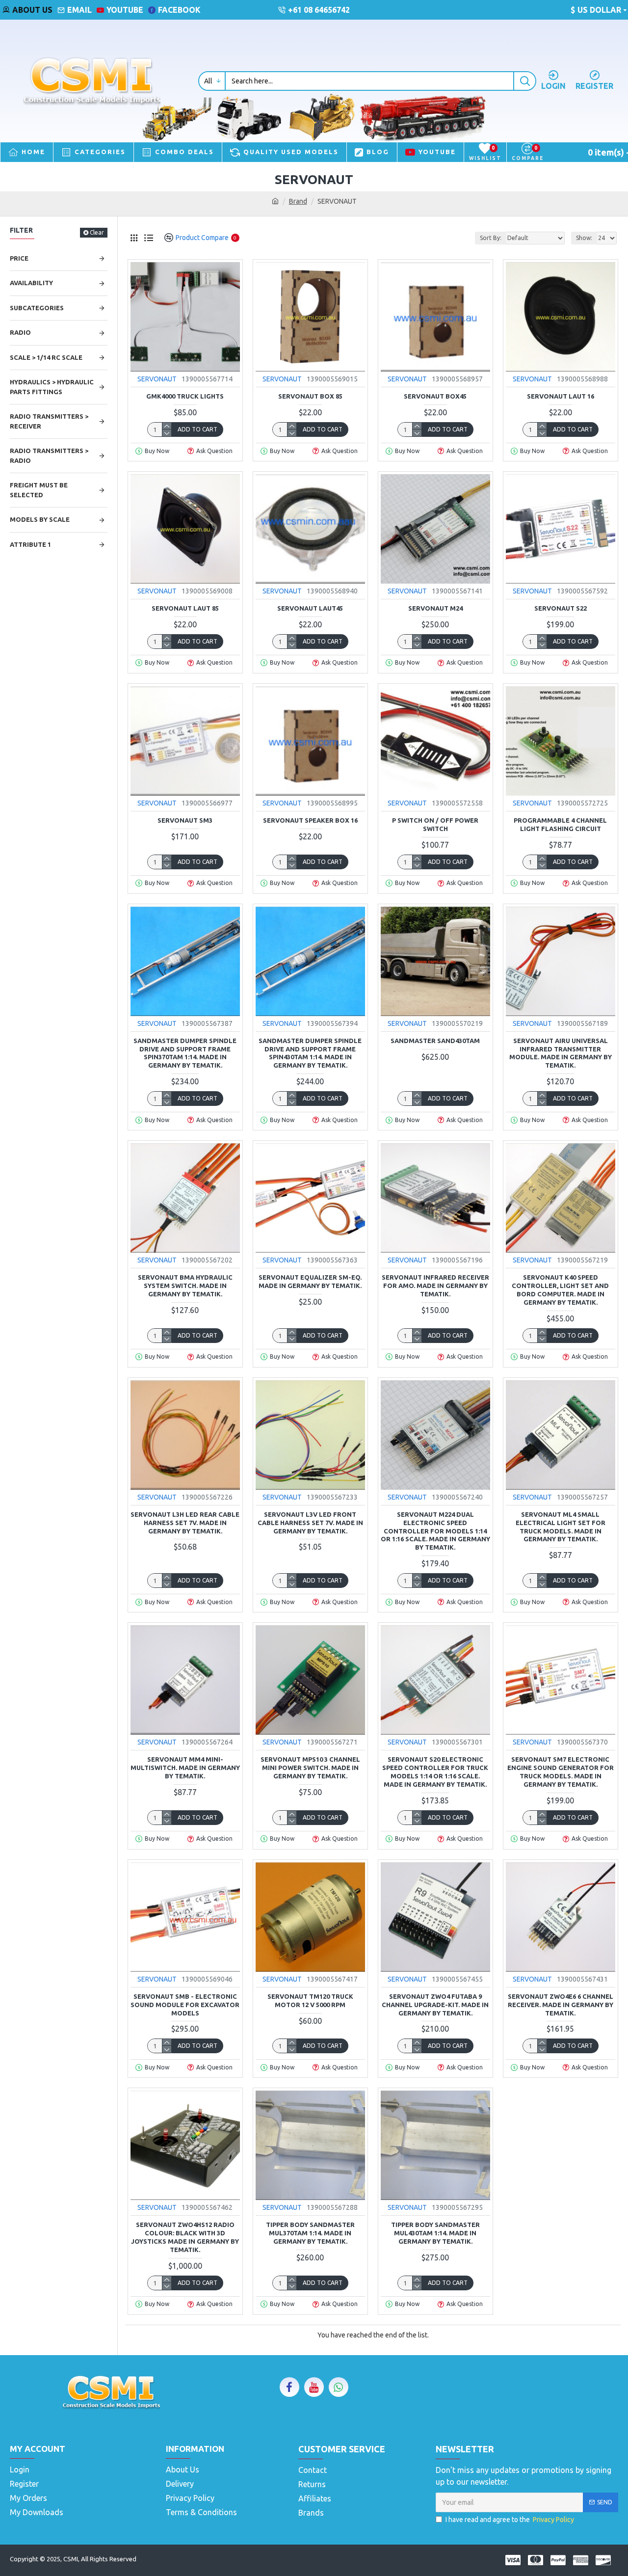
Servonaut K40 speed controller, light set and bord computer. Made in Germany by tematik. (560, 1290)
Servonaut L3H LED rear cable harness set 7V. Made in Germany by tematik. (185, 1523)
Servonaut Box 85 (310, 396)
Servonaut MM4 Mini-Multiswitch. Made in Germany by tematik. (185, 1768)
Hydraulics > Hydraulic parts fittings (52, 387)
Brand (298, 201)
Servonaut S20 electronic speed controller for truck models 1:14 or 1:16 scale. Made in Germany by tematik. (435, 1772)
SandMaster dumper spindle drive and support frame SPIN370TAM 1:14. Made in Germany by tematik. (185, 1053)
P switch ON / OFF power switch (435, 824)
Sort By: (491, 238)
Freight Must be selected (39, 490)
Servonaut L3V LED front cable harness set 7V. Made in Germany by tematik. (310, 1523)
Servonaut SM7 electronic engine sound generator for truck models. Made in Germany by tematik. (561, 1772)
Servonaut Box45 (435, 396)
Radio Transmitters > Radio (49, 456)
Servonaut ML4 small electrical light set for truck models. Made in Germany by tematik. (561, 1527)
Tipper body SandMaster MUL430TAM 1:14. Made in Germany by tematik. (435, 2233)
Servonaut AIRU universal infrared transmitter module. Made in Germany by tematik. (561, 1053)
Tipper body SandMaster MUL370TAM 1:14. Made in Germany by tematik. (310, 2233)
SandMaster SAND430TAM (435, 1041)
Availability (31, 283)
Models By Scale (40, 519)
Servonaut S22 (561, 608)
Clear (97, 232)
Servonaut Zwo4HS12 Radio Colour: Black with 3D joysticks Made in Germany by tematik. (185, 2237)
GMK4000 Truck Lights (185, 396)
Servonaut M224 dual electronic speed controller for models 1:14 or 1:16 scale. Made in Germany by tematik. (435, 1531)
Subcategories (37, 308)
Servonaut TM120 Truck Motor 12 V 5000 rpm (310, 2000)
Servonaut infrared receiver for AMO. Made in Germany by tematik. (435, 1286)
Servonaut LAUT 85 (185, 608)
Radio (20, 332)
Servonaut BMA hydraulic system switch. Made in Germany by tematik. (185, 1286)
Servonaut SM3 (185, 820)
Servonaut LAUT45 (310, 608)
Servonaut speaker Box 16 (310, 820)
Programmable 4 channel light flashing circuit (560, 824)
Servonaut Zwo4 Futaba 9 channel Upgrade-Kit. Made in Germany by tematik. (435, 2005)
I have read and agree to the (510, 2520)
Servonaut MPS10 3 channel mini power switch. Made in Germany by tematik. (310, 1768)
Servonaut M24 (435, 608)
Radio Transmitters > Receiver (49, 421)
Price (19, 258)
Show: (584, 238)
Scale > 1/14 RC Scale (46, 357)
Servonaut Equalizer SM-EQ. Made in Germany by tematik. (310, 1281)
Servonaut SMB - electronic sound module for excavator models (185, 2005)
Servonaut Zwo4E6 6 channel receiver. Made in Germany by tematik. (561, 2005)
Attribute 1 (30, 544)
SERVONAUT (157, 379)
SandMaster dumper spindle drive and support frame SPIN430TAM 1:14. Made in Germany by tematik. (310, 1053)
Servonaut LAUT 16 (561, 396)
